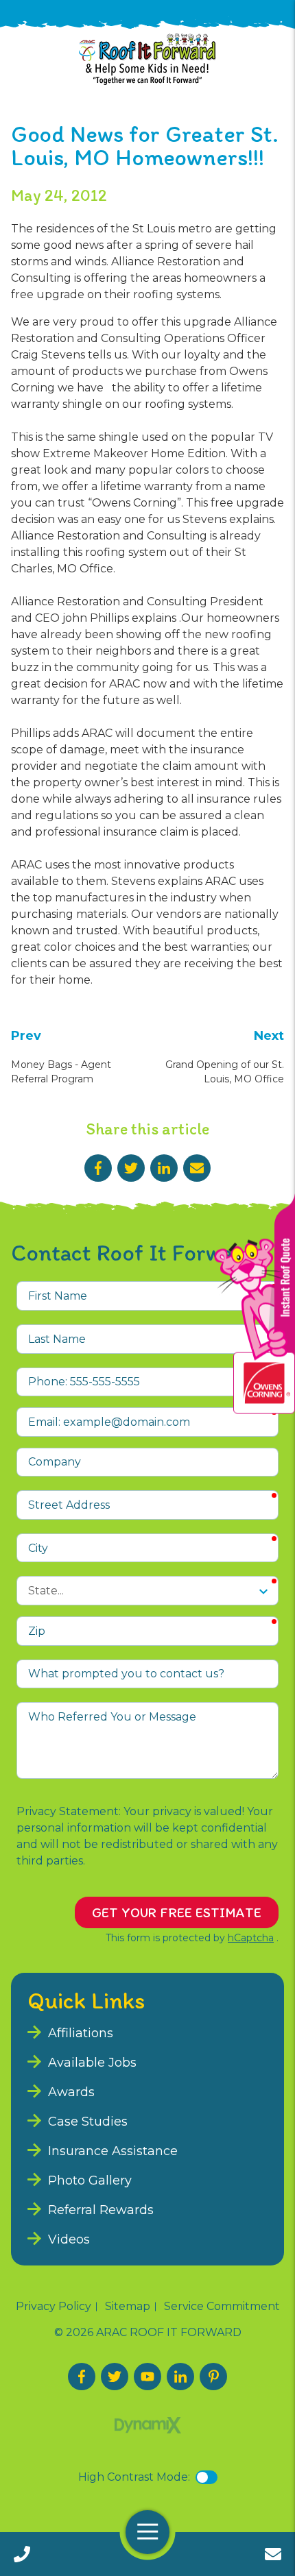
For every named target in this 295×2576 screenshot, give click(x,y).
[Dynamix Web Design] (148, 2425)
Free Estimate (273, 2554)
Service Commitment (222, 2307)
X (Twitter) (115, 2377)
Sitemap (128, 2307)
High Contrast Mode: (134, 2477)
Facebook (98, 1168)
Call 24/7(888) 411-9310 (22, 2554)
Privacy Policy (54, 2307)
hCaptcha (251, 1938)
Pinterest (213, 2377)
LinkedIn (164, 1168)
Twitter (131, 1168)
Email (197, 1168)
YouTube (147, 2377)
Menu (147, 2532)
